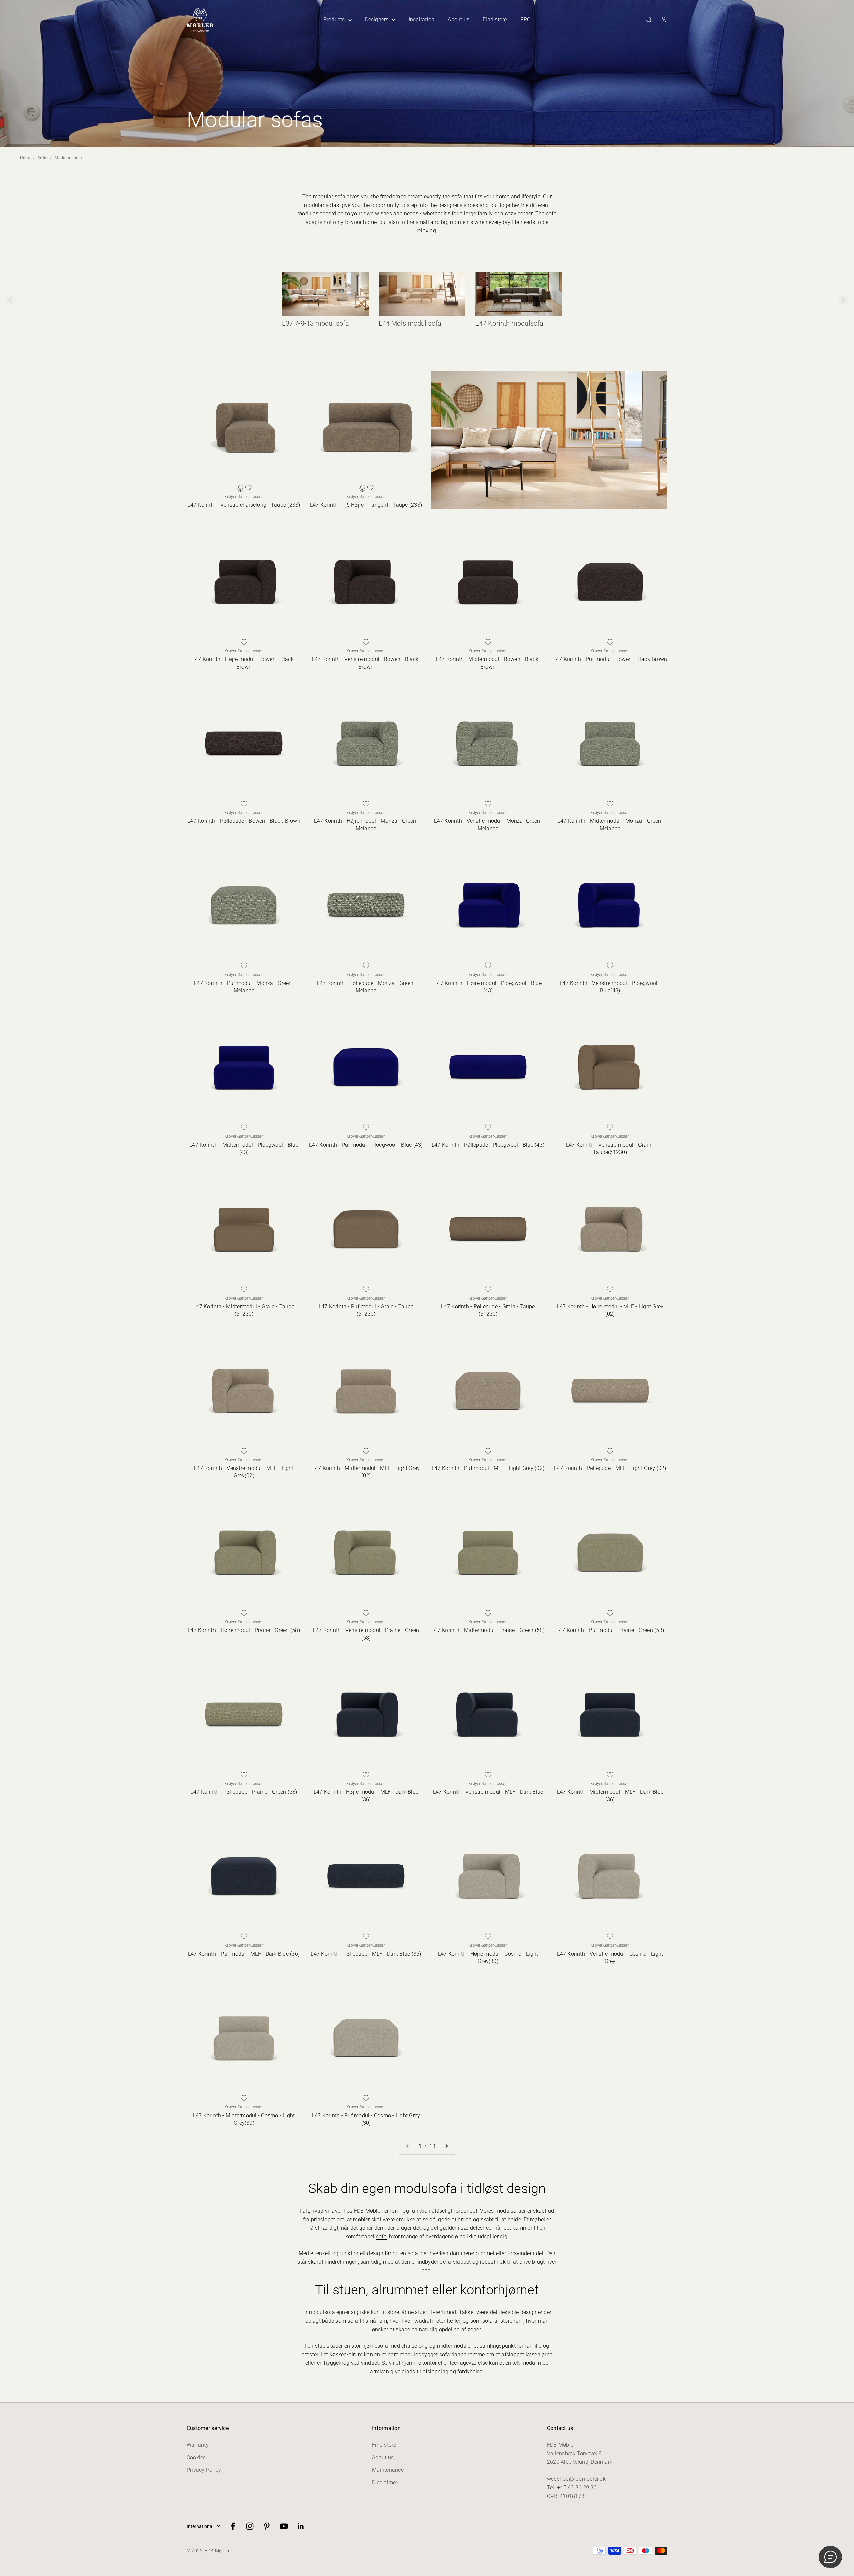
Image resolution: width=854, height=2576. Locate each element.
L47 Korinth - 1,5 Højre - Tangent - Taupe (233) (366, 505)
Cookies (196, 2457)
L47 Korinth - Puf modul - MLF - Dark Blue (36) (244, 1954)
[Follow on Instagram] (250, 2526)
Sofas (43, 158)
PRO (526, 20)
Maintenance (388, 2470)
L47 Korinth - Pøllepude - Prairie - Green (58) (244, 1792)
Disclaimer (385, 2482)
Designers (377, 20)
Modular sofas (68, 158)
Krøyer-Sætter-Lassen (244, 497)
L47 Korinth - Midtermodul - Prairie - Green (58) (488, 1630)
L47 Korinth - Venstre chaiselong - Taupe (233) (244, 505)
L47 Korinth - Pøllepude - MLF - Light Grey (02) (610, 1468)
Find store (495, 20)
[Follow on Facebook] (233, 2526)
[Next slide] (843, 300)
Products (334, 20)
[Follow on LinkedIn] (301, 2526)
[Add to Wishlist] (248, 488)
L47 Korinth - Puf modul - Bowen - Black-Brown (610, 659)
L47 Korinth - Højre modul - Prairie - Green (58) (244, 1630)
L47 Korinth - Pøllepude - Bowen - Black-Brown (244, 821)
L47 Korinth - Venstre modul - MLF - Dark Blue (488, 1792)
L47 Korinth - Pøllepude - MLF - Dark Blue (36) (366, 1954)
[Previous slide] (11, 300)
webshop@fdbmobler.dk (576, 2479)
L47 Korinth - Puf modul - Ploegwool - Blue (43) (366, 1145)
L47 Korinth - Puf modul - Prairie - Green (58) (610, 1630)
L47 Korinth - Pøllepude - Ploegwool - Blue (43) (488, 1145)
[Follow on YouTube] (284, 2526)
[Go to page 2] (446, 2146)
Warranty (198, 2445)
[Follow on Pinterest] (267, 2526)
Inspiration (422, 20)
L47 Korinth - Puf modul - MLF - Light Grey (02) (488, 1468)
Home (26, 158)
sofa (381, 2237)
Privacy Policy (204, 2470)
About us (459, 20)
